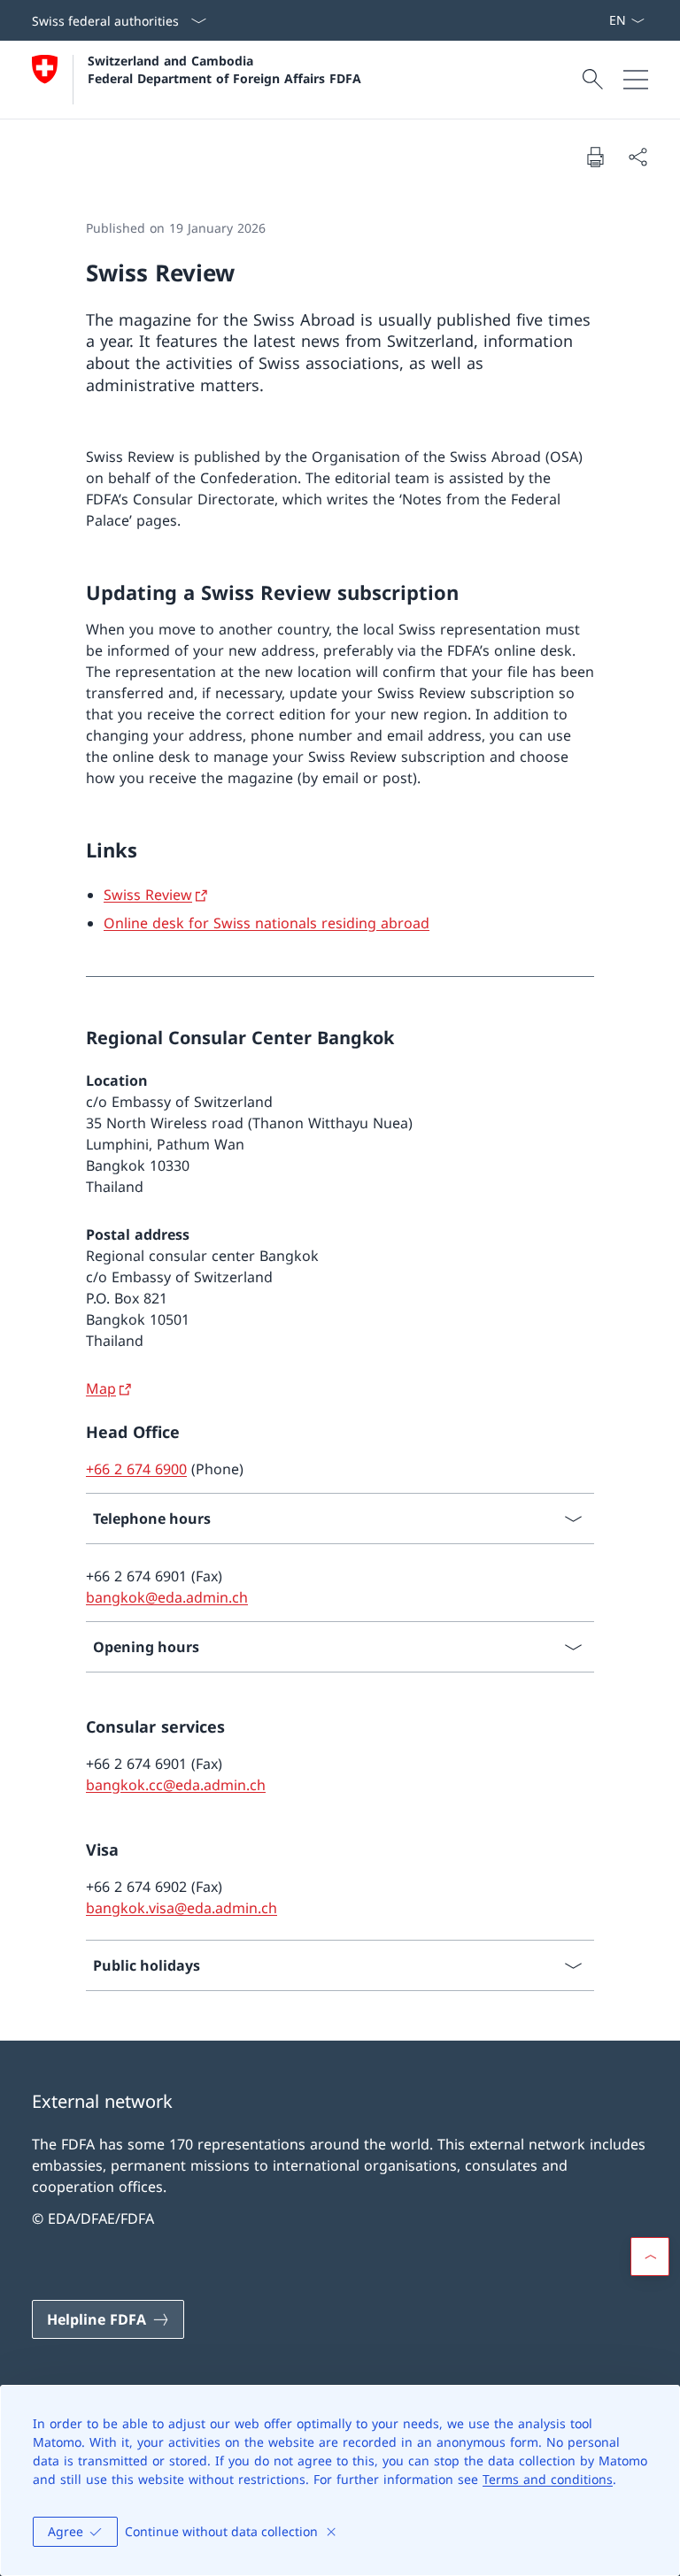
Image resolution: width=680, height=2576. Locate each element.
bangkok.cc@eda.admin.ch (176, 1785)
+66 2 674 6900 (136, 1469)
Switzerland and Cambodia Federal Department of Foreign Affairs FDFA (224, 69)
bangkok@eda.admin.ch (167, 1597)
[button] (650, 2257)
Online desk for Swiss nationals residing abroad (267, 923)
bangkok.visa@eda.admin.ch (182, 1908)
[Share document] (637, 157)
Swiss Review (148, 895)
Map (101, 1388)
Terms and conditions (548, 2479)
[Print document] (595, 157)
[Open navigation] (636, 80)
